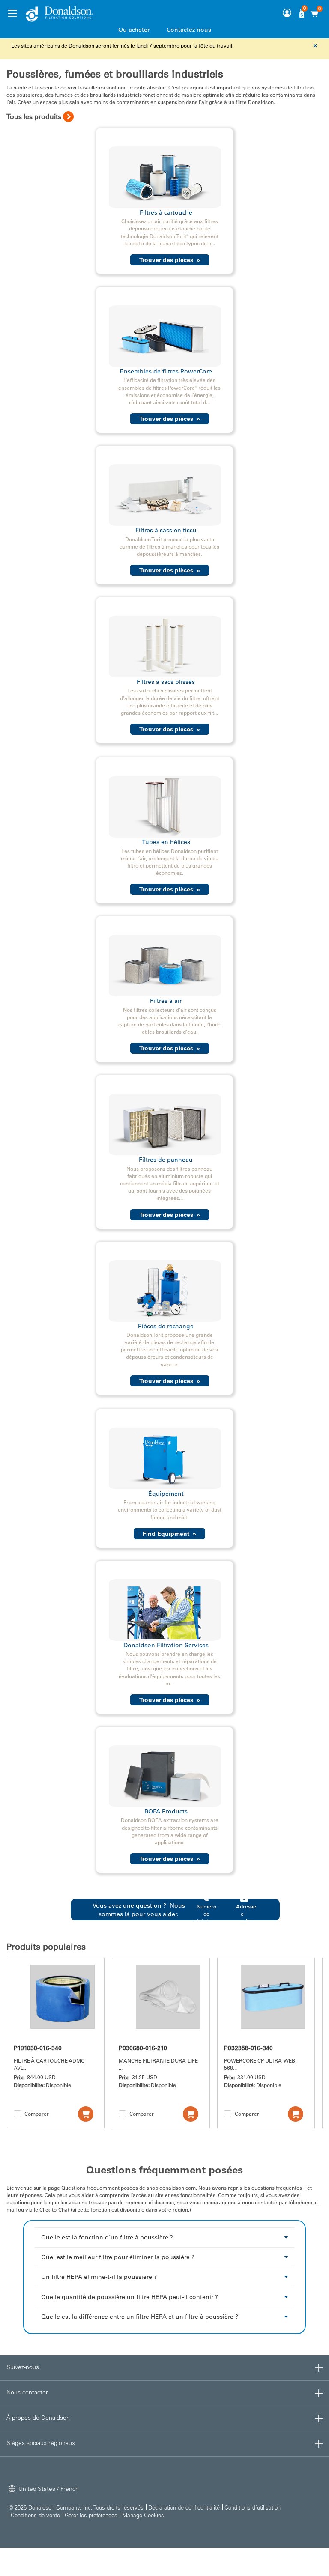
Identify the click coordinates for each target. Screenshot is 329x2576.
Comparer (37, 2114)
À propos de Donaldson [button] (38, 2418)
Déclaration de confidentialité (184, 2507)
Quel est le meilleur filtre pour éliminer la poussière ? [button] (118, 2257)
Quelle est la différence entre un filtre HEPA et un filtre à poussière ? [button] (140, 2317)
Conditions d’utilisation (253, 2507)
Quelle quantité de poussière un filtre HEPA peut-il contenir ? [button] (130, 2297)
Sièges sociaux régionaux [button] (41, 2443)
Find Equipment (169, 1534)
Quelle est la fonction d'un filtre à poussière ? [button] (107, 2237)
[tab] (165, 2237)
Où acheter (134, 30)
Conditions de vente (35, 2515)
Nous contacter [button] (27, 2392)
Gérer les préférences (91, 2515)
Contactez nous (189, 30)
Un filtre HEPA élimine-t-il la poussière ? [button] (99, 2277)
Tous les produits (34, 116)
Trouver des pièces (170, 260)
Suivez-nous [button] (23, 2367)
